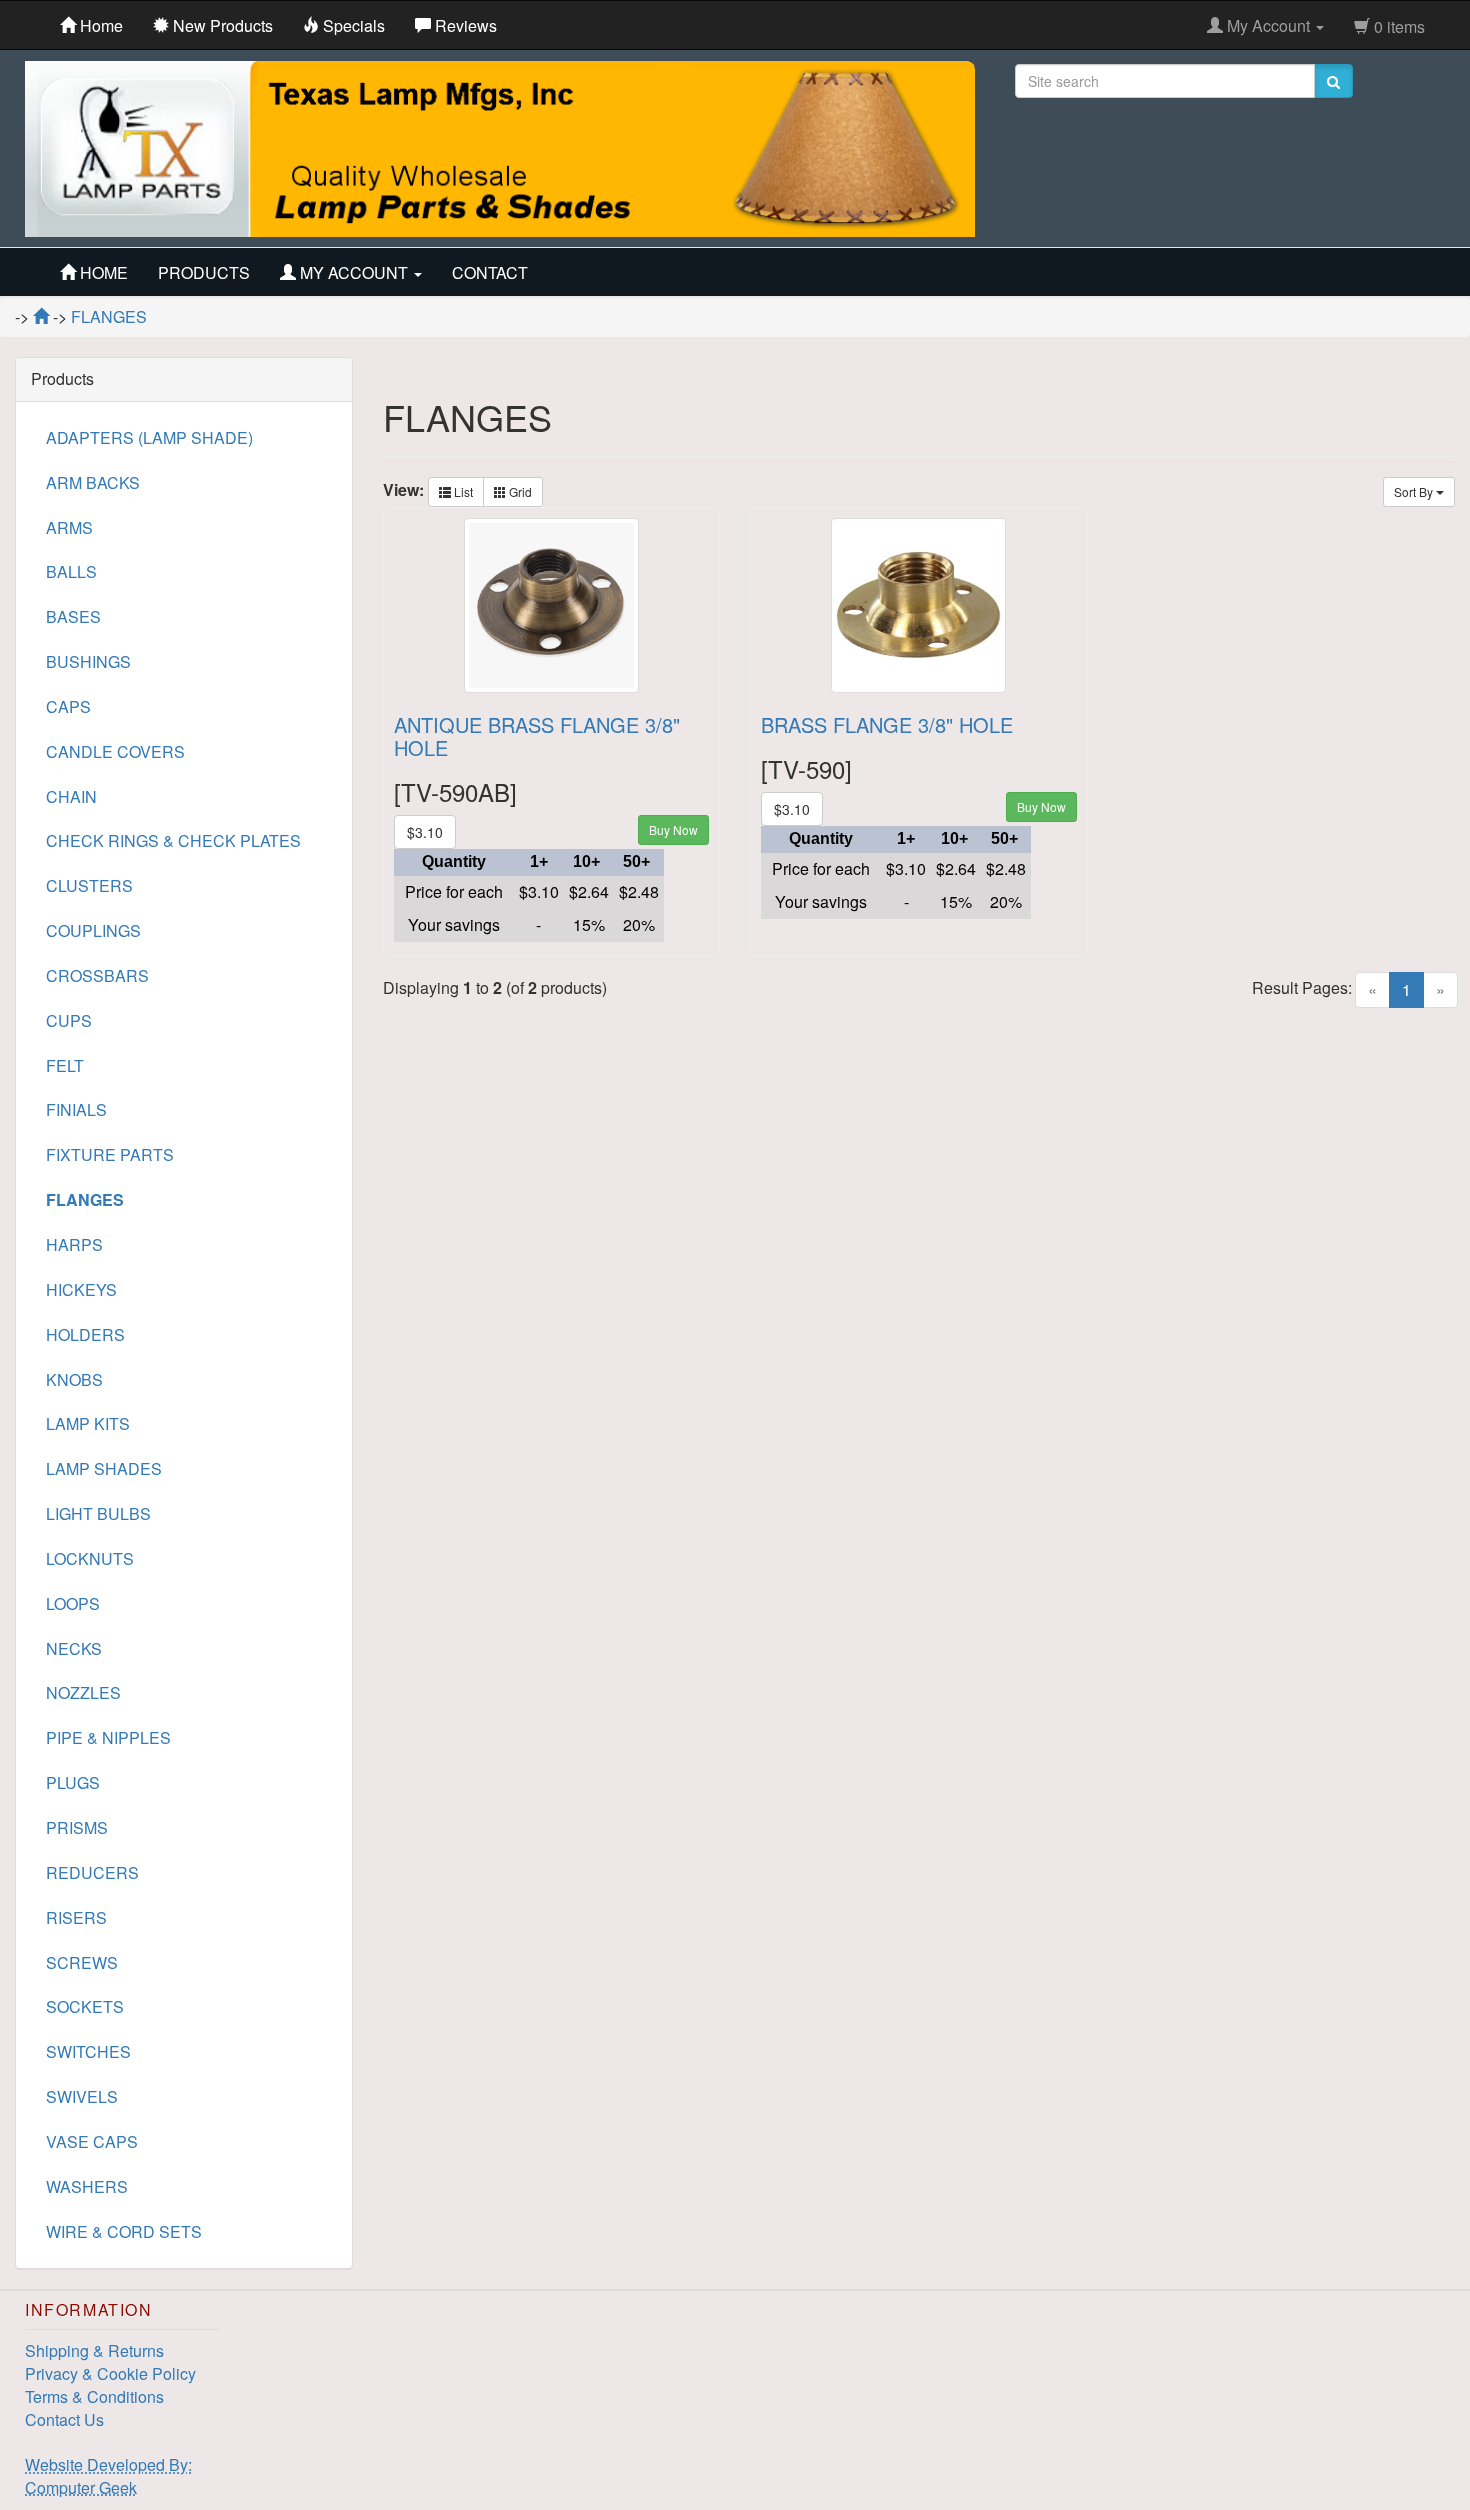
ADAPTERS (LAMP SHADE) (149, 437)
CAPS (68, 706)
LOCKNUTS (90, 1558)
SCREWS (82, 1962)
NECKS (74, 1648)
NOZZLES (83, 1692)
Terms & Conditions (94, 2396)
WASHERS (87, 2186)
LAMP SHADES (104, 1468)
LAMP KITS (88, 1423)
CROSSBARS (97, 975)
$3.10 (425, 832)
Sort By (1415, 491)
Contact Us (64, 2419)
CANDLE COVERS (115, 751)
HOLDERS (85, 1334)
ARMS (69, 527)
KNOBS (74, 1379)
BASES (73, 616)
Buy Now (673, 829)
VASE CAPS (92, 2141)
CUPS (69, 1020)
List (462, 491)
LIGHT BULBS (98, 1513)
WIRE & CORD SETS (124, 2231)
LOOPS (73, 1603)
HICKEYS (81, 1289)
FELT (65, 1065)
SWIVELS (82, 2096)
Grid (519, 491)
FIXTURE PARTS (110, 1154)
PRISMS (77, 1827)
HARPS (74, 1244)
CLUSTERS (89, 885)
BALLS (71, 571)
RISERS (76, 1917)
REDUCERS (92, 1872)
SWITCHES (88, 2051)
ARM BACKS (93, 482)
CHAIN (71, 796)
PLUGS (73, 1782)
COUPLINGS (93, 930)
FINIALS (76, 1109)
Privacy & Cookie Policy (110, 2373)
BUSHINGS (88, 661)
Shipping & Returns (94, 2350)
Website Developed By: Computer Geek (108, 2476)
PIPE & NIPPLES (108, 1737)
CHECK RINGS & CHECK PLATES (173, 840)
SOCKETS (85, 2006)
